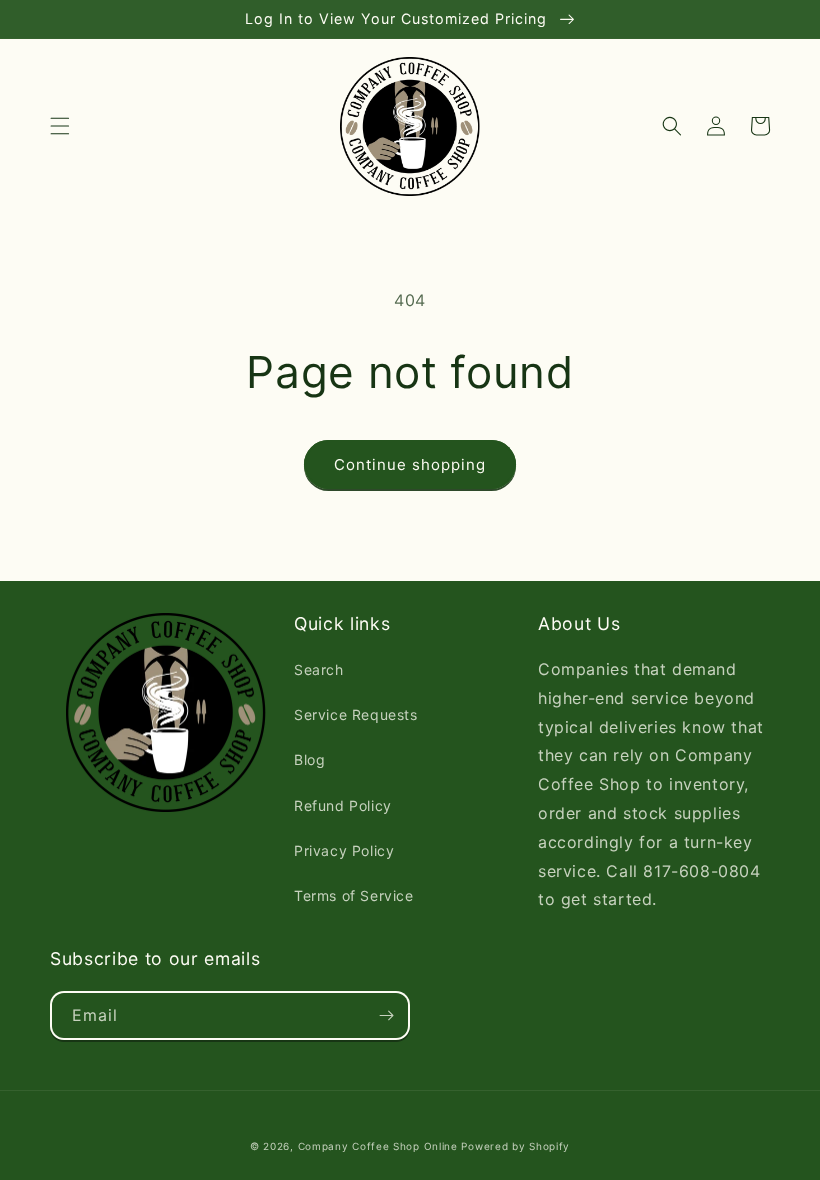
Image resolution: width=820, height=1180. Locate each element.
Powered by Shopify (515, 1146)
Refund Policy (343, 805)
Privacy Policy (344, 850)
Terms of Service (354, 895)
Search (319, 669)
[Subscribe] (386, 1015)
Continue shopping (410, 464)
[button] (60, 126)
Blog (309, 759)
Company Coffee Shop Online (378, 1146)
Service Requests (356, 714)
